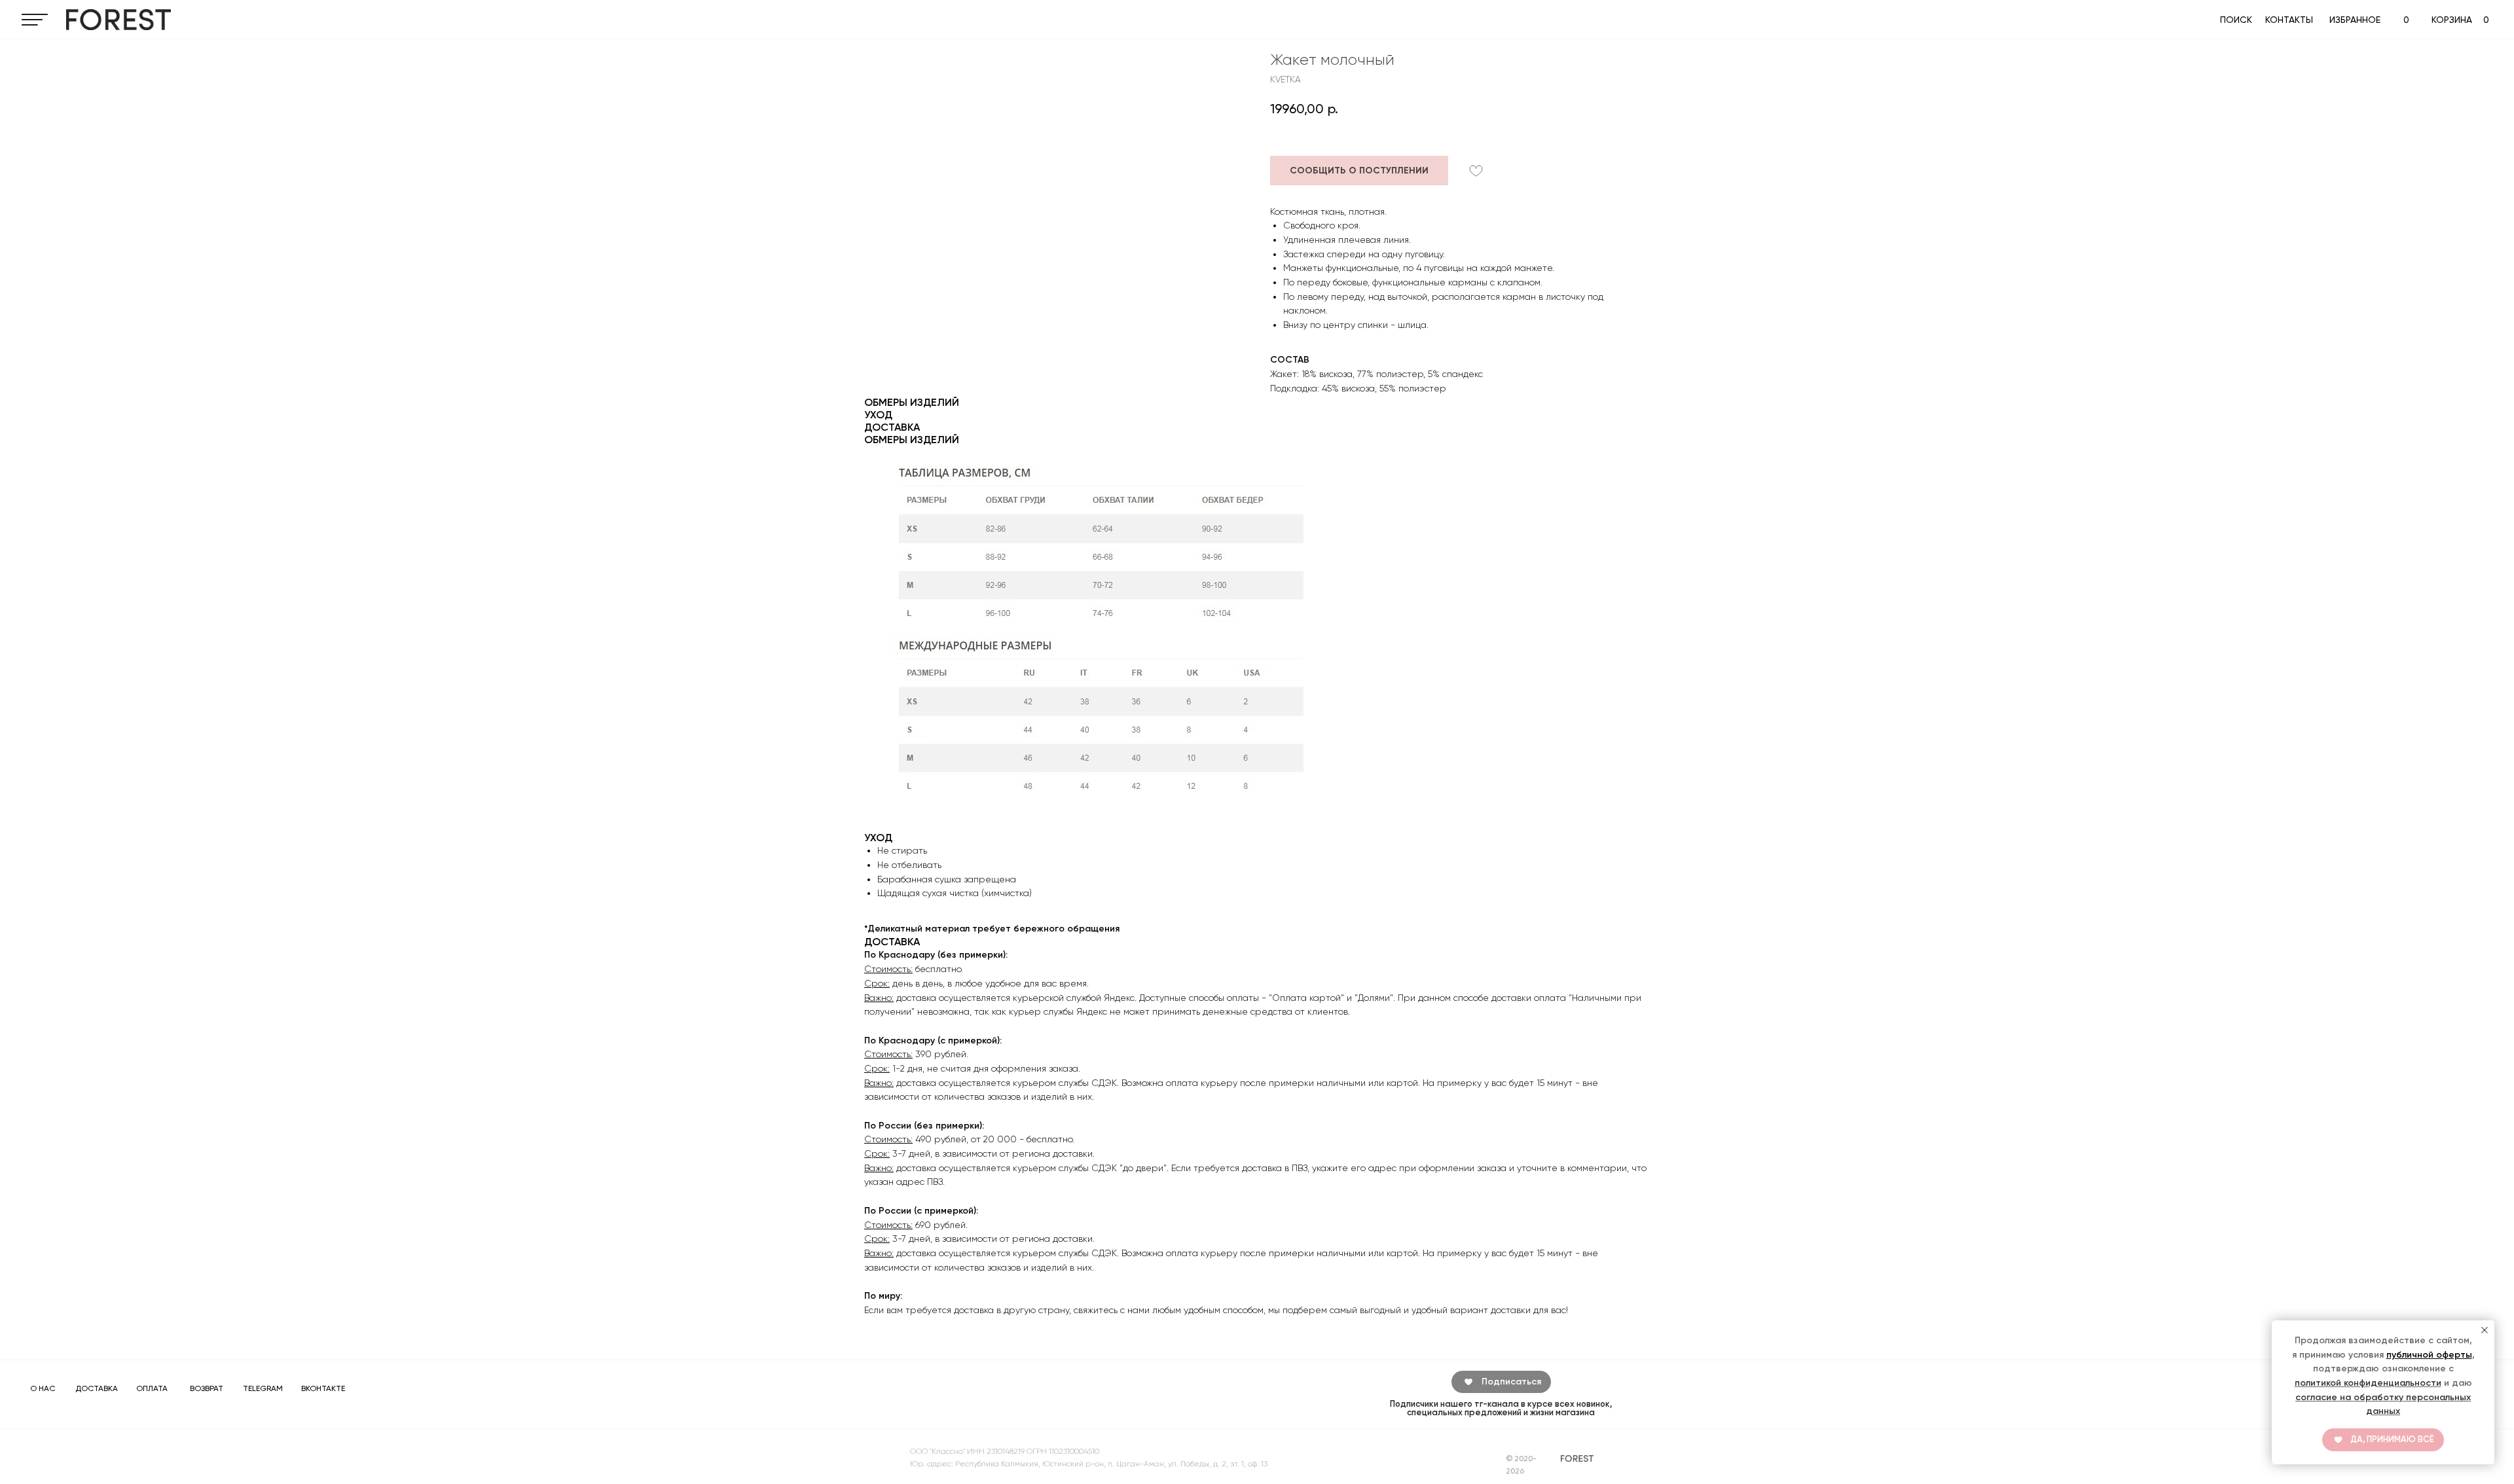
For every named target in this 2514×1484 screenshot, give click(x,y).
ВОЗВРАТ (207, 1388)
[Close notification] (2485, 1330)
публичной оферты (2429, 1355)
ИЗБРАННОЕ (2355, 20)
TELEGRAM (263, 1388)
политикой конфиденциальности (2368, 1383)
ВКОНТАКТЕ (323, 1388)
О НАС (43, 1388)
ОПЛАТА (152, 1388)
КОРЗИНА (2452, 20)
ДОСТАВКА (97, 1388)
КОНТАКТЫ (2289, 20)
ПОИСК (2236, 20)
